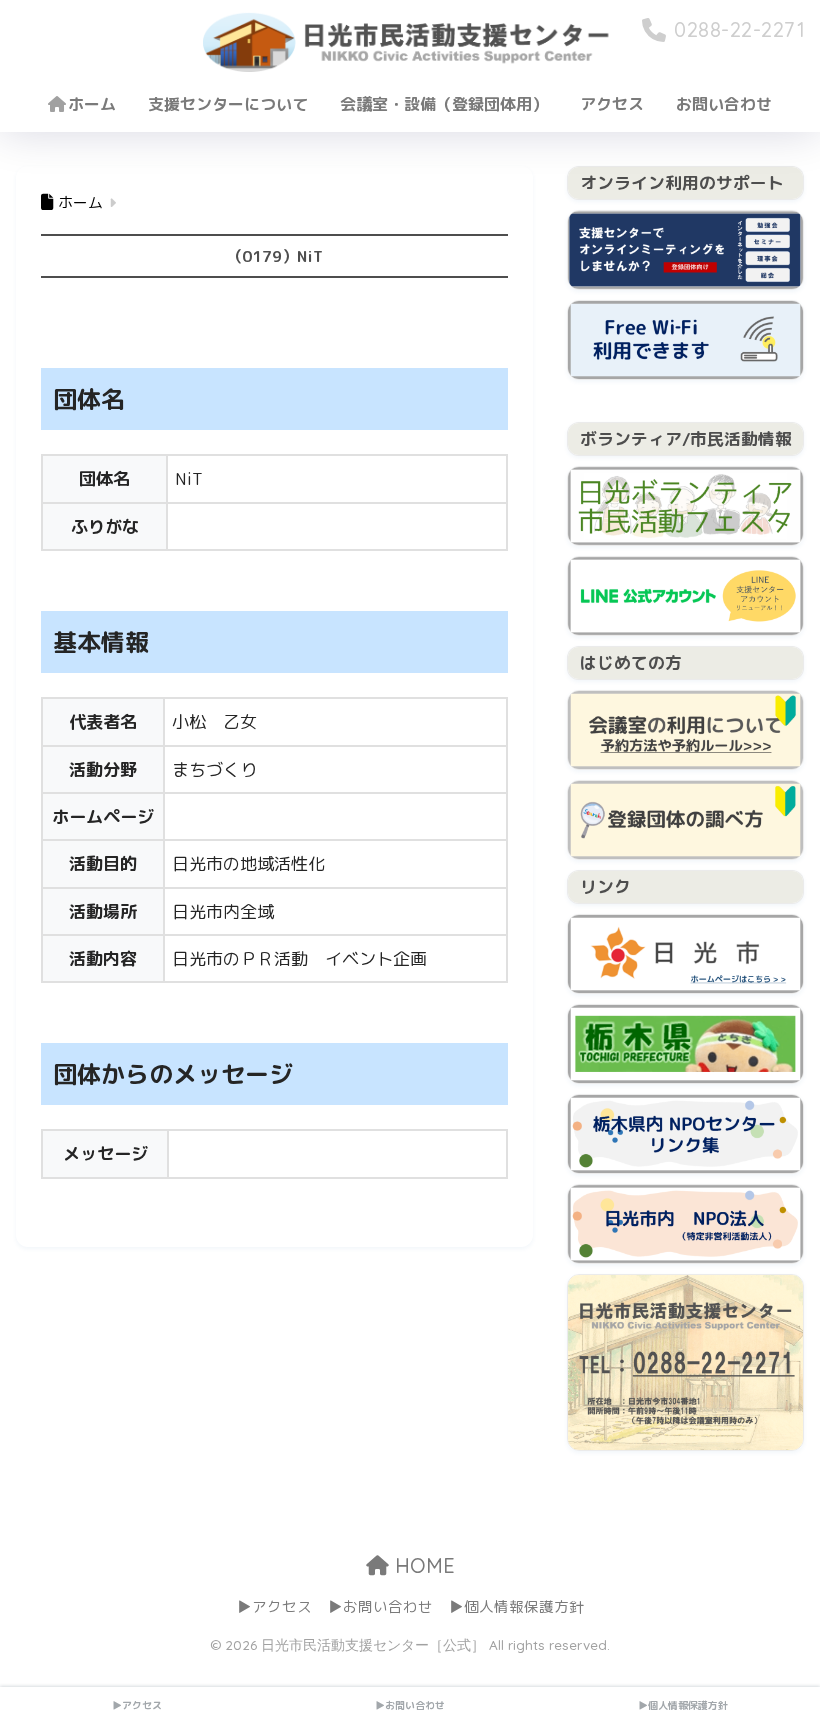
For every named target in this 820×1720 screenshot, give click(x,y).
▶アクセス (274, 1606)
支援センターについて (228, 104)
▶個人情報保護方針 (516, 1606)
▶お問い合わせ (380, 1606)
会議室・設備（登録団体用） (444, 104)
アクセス (612, 104)
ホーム (92, 104)
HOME (422, 1565)
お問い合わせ (724, 104)
